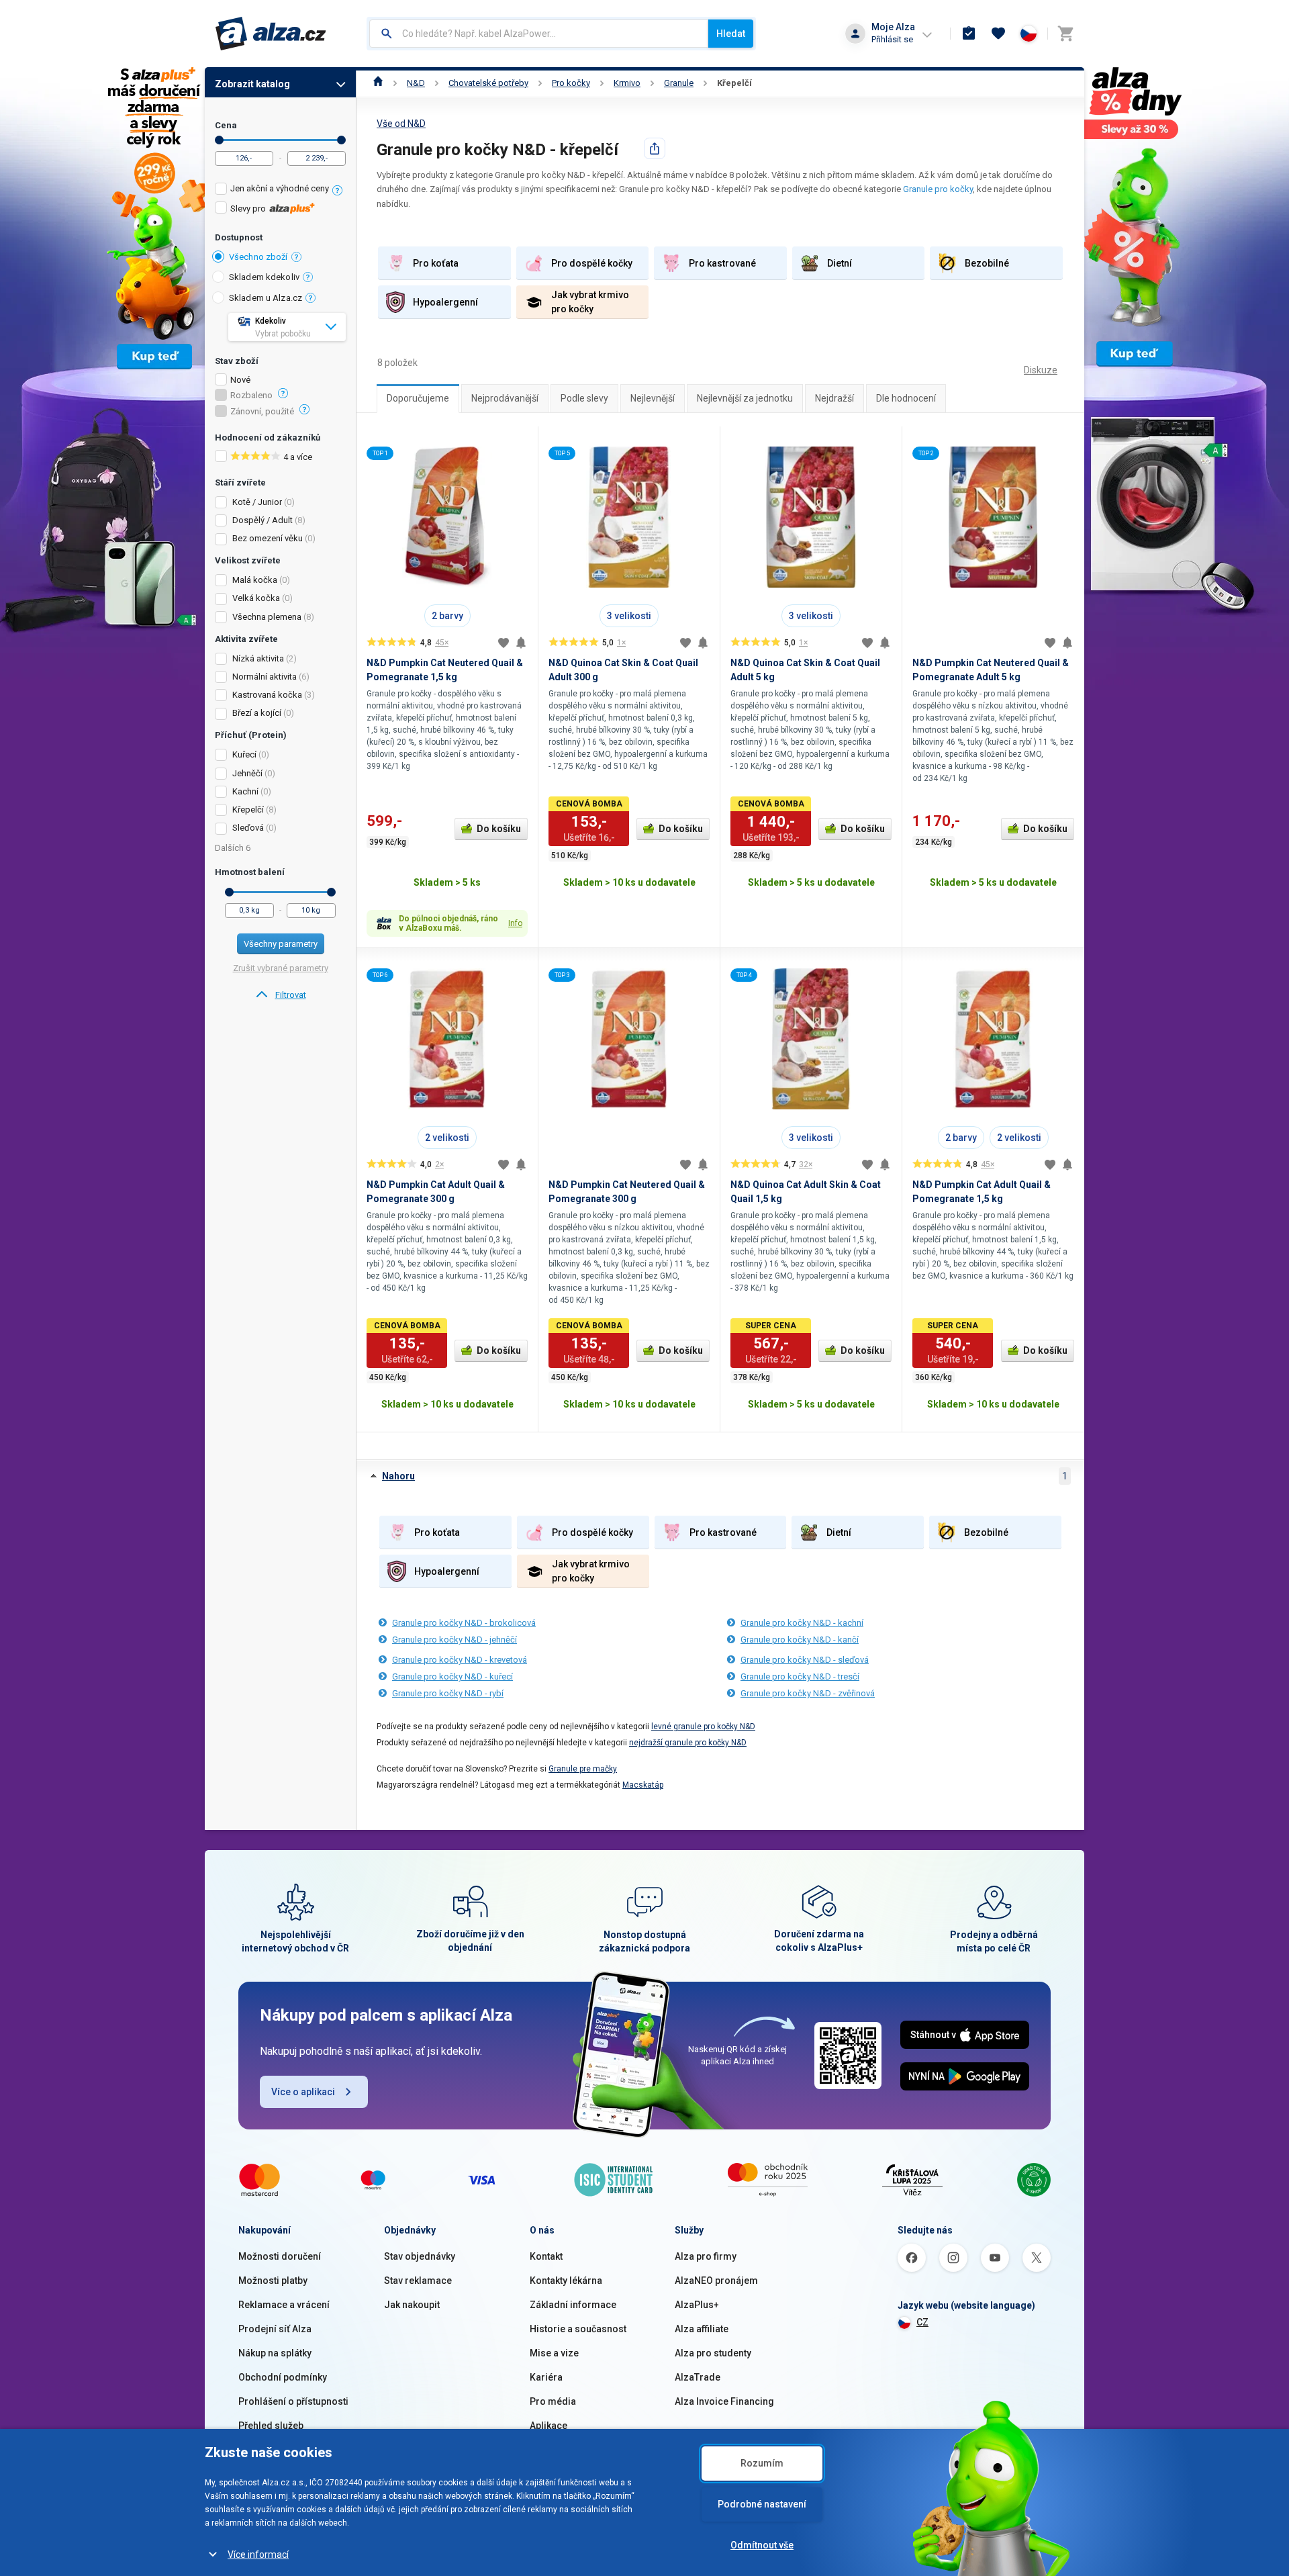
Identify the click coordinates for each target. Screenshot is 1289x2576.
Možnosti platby (273, 2281)
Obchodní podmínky (283, 2377)
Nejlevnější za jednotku (745, 398)
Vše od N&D (401, 124)
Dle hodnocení (906, 398)
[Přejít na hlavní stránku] (271, 34)
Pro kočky (571, 83)
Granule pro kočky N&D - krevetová (460, 1660)
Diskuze (1041, 370)
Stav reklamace (418, 2281)
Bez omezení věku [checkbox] (268, 538)
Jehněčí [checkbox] (247, 773)
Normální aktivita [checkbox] (265, 677)
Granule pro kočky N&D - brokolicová (464, 1623)
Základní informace (573, 2305)
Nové (240, 380)
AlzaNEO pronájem (716, 2281)
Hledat (731, 34)
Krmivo (627, 83)
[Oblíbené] (998, 34)
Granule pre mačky (583, 1769)
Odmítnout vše (762, 2545)
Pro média (553, 2401)
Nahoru (398, 1476)
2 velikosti (447, 1138)
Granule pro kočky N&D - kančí (800, 1640)
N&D (416, 83)
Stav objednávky (420, 2256)
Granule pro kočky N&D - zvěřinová (808, 1693)
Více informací (258, 2555)
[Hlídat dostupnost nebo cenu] (521, 643)
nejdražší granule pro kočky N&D (688, 1743)
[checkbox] (280, 190)
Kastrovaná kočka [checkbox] (267, 695)
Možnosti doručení (280, 2256)
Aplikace (548, 2426)
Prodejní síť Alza (275, 2329)
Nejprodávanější (505, 398)
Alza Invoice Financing (724, 2401)
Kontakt (546, 2256)
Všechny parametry (281, 944)
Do (341, 140)
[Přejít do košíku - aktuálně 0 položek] (1065, 34)
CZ (922, 2322)
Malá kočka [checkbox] (255, 580)
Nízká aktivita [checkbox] (258, 658)
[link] (280, 995)
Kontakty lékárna (566, 2281)
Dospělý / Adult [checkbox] (262, 520)
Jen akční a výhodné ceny (280, 188)
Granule (679, 83)
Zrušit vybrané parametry (281, 968)
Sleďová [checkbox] (248, 828)
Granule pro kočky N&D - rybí (448, 1693)
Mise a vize (554, 2353)
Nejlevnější (653, 398)
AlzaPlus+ (697, 2305)
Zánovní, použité (262, 412)
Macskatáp (643, 1785)
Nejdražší (834, 398)
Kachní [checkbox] (245, 791)
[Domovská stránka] (378, 83)
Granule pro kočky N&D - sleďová (805, 1660)
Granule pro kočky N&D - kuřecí (452, 1676)
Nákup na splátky (275, 2353)
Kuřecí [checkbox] (244, 754)
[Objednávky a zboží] (969, 34)
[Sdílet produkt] (655, 148)
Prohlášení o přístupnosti (293, 2401)
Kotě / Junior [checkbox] (257, 502)
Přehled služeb (271, 2426)
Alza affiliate (702, 2329)
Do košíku (499, 829)
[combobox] (539, 34)
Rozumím (762, 2463)
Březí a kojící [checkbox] (257, 713)
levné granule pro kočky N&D (703, 1727)
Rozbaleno (251, 396)
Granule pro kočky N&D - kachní (802, 1623)
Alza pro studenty (713, 2353)
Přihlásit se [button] (892, 39)
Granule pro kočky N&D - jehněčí (455, 1640)
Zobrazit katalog (252, 84)
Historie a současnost (578, 2329)
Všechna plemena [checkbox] (267, 617)
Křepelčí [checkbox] (248, 810)
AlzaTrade (698, 2377)
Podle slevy (584, 398)
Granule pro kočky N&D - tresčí (800, 1676)
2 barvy (447, 616)
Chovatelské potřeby (488, 83)
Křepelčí (734, 83)
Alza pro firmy (706, 2256)
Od (219, 140)
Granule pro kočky (938, 189)
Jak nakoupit (412, 2305)
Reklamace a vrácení (284, 2305)
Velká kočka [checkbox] (256, 598)
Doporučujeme (418, 398)
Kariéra (546, 2377)
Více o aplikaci (303, 2092)
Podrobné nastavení (762, 2504)
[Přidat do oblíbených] (504, 643)
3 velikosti (629, 616)
